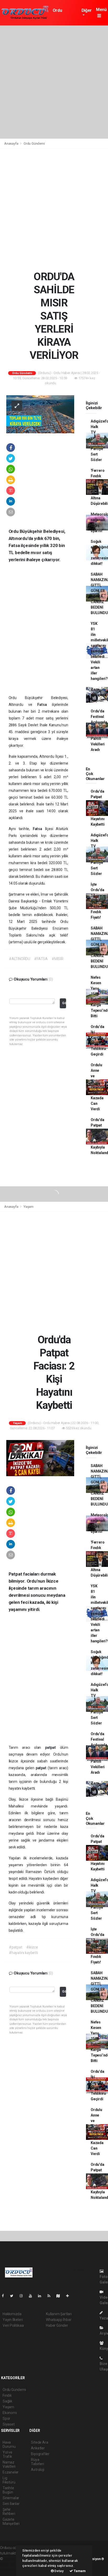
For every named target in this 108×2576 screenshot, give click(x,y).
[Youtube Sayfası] (33, 2296)
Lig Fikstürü (9, 2480)
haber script (10, 2570)
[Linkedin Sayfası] (42, 2296)
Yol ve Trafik (7, 2454)
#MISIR (58, 959)
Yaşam (29, 1207)
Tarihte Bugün (8, 2490)
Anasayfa (12, 144)
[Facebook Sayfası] (5, 2296)
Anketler (38, 2448)
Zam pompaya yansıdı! (99, 695)
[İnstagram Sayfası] (23, 2296)
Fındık (7, 2395)
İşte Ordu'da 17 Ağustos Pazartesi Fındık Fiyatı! (99, 901)
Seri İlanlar (11, 2504)
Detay (59, 2571)
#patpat (16, 1947)
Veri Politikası (13, 2325)
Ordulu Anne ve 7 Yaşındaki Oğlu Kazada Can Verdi (99, 1087)
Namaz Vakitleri (9, 2464)
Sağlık (7, 2401)
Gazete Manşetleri (11, 2521)
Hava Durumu (9, 2444)
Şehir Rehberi (9, 2512)
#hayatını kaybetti (23, 1953)
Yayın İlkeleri (13, 2320)
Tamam (79, 2571)
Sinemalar (11, 2498)
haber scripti (10, 2564)
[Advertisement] (54, 82)
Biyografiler (40, 2454)
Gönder (64, 1003)
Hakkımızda (12, 2314)
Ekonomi (10, 2413)
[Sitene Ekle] (70, 2296)
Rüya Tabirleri (37, 2462)
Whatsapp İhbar (59, 2320)
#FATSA (41, 959)
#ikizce (32, 1947)
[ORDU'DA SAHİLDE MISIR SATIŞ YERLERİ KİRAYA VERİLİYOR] (40, 414)
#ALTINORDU (20, 959)
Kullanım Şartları (59, 2314)
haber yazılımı (15, 2559)
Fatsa (45, 705)
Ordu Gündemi (61, 13)
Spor (6, 2418)
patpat (53, 1747)
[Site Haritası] (60, 2296)
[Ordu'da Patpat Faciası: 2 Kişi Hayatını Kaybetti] (40, 1458)
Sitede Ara (39, 2442)
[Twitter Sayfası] (14, 2296)
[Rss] (51, 2296)
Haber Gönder (57, 2325)
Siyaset (9, 2424)
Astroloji (37, 2470)
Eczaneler (11, 2472)
